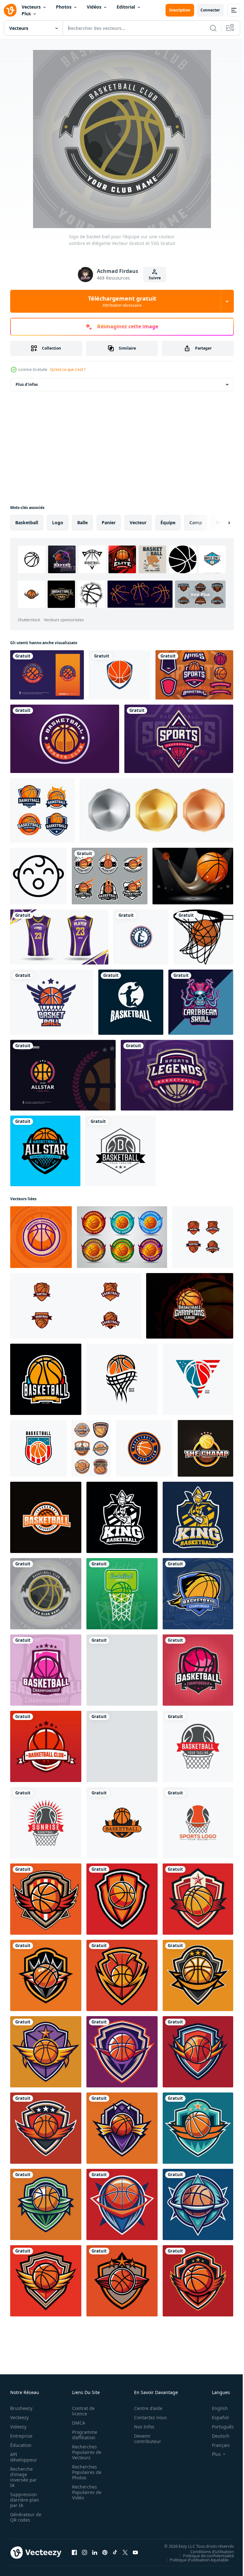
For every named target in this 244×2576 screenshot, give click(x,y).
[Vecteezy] (10, 10)
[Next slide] (219, 523)
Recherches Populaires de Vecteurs (85, 2452)
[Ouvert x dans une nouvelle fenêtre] (125, 2552)
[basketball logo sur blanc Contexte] (122, 1379)
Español (216, 2417)
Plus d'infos (27, 384)
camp (196, 522)
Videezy (18, 2427)
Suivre (155, 278)
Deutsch (216, 2436)
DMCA (77, 2423)
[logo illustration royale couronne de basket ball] (122, 1746)
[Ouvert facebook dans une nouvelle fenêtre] (74, 2552)
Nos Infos (141, 2427)
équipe (168, 522)
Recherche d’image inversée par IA (24, 2477)
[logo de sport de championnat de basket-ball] (46, 1670)
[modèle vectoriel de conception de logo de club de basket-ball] (45, 1151)
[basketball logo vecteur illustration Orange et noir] (122, 1823)
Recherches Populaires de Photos (85, 2472)
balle (82, 522)
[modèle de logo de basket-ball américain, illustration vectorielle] (41, 1237)
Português (218, 2427)
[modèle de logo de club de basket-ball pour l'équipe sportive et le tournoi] (179, 739)
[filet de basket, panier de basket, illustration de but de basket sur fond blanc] (203, 937)
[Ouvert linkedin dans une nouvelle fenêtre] (95, 2552)
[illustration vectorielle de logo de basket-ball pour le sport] (198, 1823)
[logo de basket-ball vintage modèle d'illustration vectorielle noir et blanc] (121, 1151)
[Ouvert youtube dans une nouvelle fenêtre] (135, 2552)
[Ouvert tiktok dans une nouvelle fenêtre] (115, 2552)
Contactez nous (147, 2417)
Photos (64, 7)
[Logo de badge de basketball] (42, 810)
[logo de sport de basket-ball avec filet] (122, 1594)
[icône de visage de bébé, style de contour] (38, 876)
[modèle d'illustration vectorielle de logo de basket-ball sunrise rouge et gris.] (46, 1823)
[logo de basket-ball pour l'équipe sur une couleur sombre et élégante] (46, 1594)
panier (109, 522)
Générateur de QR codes (24, 2517)
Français (216, 2445)
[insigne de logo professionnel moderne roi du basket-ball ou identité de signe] (198, 1517)
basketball (27, 522)
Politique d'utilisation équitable (194, 2559)
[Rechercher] (213, 28)
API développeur (24, 2457)
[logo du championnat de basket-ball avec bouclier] (76, 1306)
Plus (26, 14)
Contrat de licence (81, 2411)
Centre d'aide (145, 2408)
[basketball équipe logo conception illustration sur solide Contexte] (46, 1899)
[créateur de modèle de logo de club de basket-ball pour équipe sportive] (194, 675)
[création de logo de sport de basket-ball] (190, 1306)
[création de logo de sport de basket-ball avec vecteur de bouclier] (198, 1670)
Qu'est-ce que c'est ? (68, 369)
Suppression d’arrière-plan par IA (25, 2500)
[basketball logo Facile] (46, 1379)
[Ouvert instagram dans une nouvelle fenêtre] (85, 2552)
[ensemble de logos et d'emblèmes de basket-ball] (110, 876)
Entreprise (21, 2436)
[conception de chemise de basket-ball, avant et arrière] (59, 937)
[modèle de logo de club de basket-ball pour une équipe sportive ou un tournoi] (65, 739)
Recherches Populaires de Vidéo (85, 2492)
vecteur (138, 522)
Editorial (126, 7)
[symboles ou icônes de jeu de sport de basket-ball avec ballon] (91, 1448)
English (215, 2408)
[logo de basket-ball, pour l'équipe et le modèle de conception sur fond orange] (46, 1746)
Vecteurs (31, 7)
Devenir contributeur (144, 2439)
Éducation (21, 2445)
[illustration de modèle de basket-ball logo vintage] (131, 1002)
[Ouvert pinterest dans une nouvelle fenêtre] (105, 2552)
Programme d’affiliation (83, 2435)
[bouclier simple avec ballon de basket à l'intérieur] (120, 675)
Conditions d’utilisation (207, 2551)
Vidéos (94, 7)
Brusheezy (21, 2408)
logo (58, 522)
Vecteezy (19, 2417)
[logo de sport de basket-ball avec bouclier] (198, 1594)
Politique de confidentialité (204, 2555)
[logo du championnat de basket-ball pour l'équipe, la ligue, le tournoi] (122, 1670)
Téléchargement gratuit (122, 301)
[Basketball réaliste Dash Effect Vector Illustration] (193, 876)
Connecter (210, 10)
